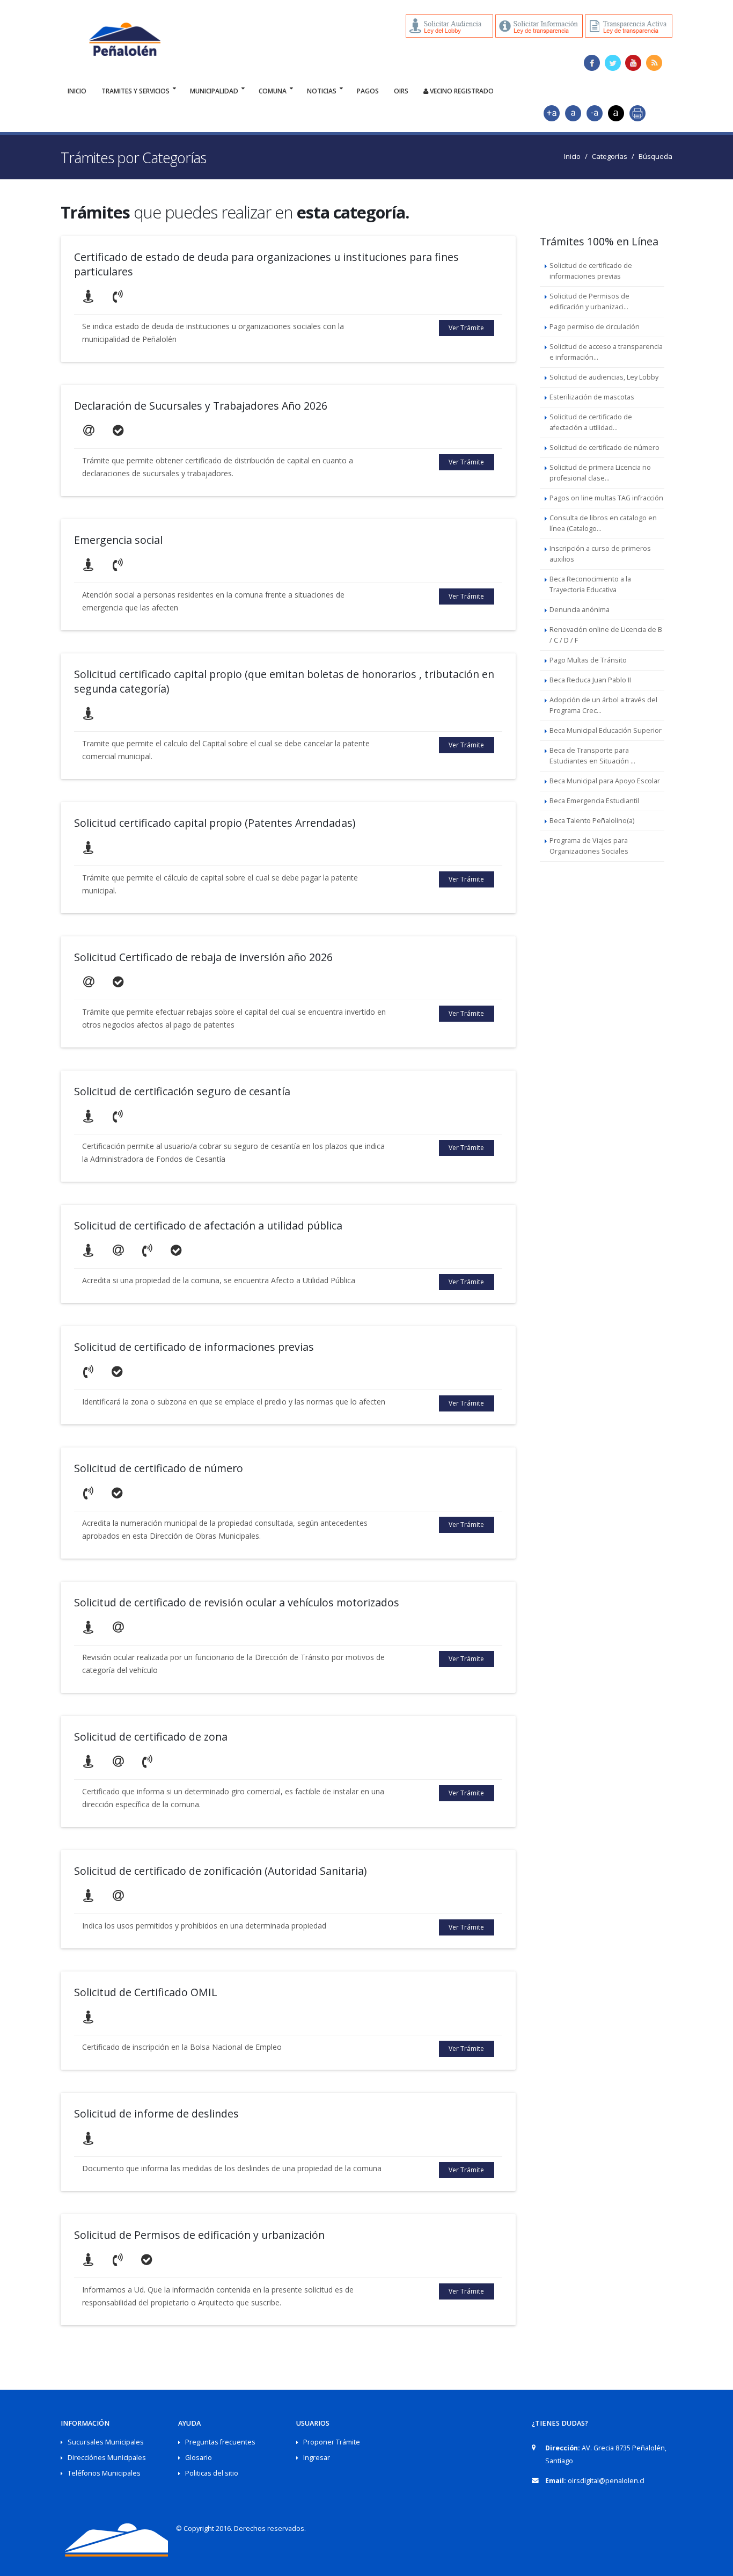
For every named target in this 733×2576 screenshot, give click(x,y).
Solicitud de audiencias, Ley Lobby (604, 377)
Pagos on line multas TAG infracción (606, 498)
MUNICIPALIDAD (214, 91)
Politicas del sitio (212, 2473)
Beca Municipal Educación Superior (606, 730)
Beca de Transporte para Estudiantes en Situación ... (592, 756)
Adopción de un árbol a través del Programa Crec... (603, 705)
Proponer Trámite (332, 2442)
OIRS (401, 91)
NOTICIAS (322, 91)
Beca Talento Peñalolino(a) (592, 821)
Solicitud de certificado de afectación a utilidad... (591, 422)
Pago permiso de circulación (595, 327)
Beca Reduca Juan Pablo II (590, 680)
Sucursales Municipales (106, 2442)
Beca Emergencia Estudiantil (594, 801)
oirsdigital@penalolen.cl (606, 2481)
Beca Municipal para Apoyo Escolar (605, 781)
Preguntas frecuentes (220, 2442)
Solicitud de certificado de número (604, 447)
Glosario (199, 2458)
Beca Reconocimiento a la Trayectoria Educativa (590, 584)
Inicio (77, 91)
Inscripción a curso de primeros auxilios (600, 554)
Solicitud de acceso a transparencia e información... (606, 352)
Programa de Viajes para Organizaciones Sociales (589, 846)
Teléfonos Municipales (104, 2473)
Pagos (368, 91)
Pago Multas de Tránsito (588, 660)
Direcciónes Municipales (107, 2458)
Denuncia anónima (580, 610)
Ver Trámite (466, 328)
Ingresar (317, 2458)
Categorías (610, 156)
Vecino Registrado (461, 91)
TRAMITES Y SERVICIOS (135, 91)
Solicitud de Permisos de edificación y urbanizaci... (589, 301)
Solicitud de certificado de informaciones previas (591, 271)
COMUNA (273, 91)
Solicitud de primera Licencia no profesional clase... (600, 473)
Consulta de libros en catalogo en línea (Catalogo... (603, 523)
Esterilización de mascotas (592, 397)
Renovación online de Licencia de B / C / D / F (606, 635)
